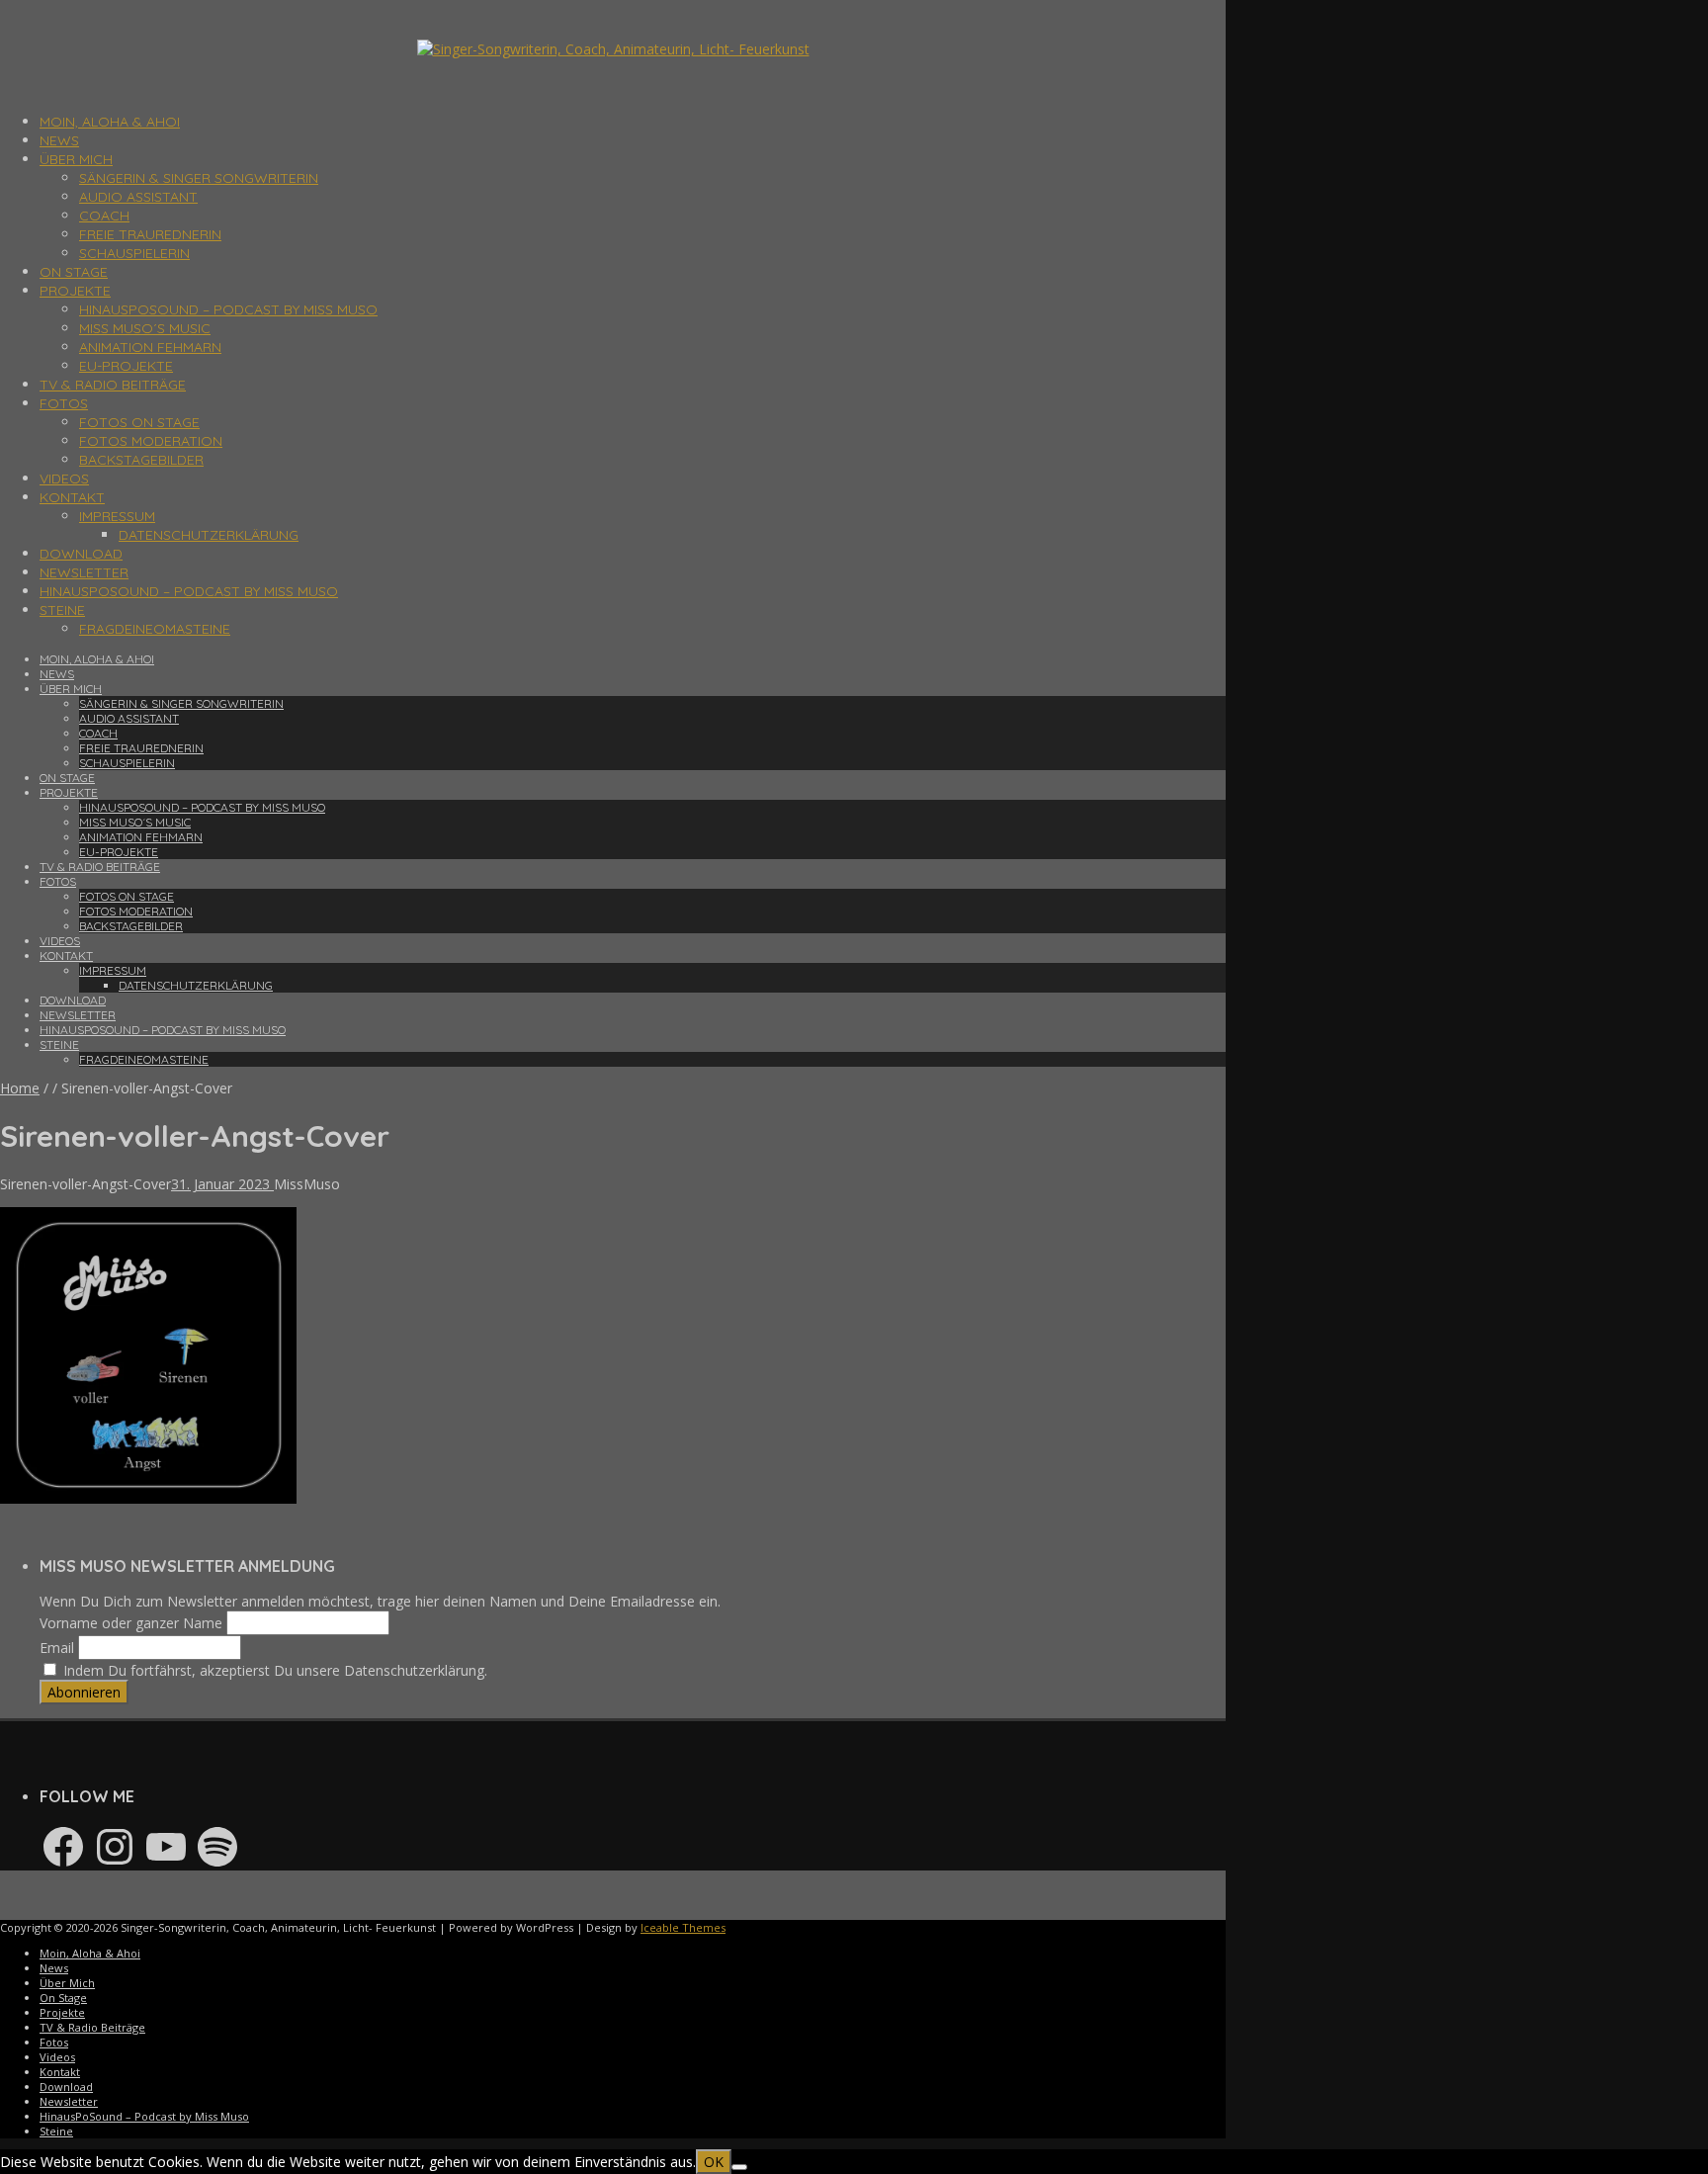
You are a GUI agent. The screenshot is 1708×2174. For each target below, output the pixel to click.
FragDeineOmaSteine (155, 629)
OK (714, 2162)
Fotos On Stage (139, 422)
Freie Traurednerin (150, 234)
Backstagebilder (141, 460)
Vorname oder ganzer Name (131, 1623)
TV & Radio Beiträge (113, 385)
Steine (62, 610)
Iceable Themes (683, 1927)
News (59, 140)
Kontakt (72, 497)
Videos (64, 478)
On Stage (74, 272)
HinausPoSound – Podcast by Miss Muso (228, 309)
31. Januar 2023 (222, 1184)
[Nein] (739, 2167)
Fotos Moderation (151, 441)
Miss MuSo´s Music (145, 328)
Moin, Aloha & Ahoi (110, 122)
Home (20, 1088)
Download (81, 554)
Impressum (117, 516)
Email (57, 1648)
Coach (104, 216)
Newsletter (84, 572)
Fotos (64, 403)
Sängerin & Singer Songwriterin (199, 178)
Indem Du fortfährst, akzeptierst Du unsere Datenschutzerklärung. (273, 1670)
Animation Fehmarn (150, 347)
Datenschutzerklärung (209, 535)
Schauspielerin (134, 253)
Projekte (75, 291)
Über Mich (76, 159)
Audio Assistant (138, 197)
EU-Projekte (126, 366)
